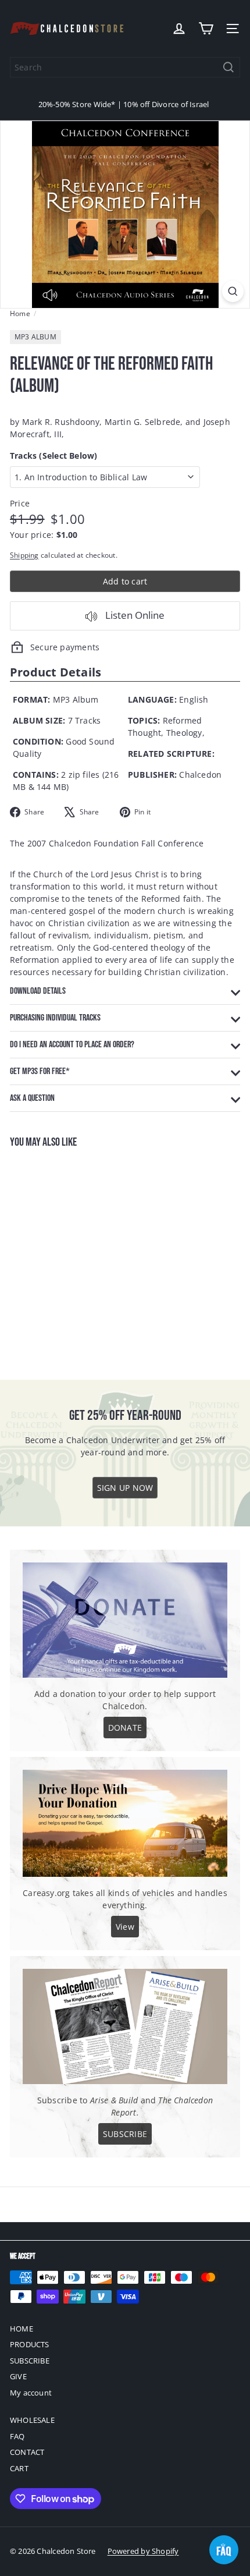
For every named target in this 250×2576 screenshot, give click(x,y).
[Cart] (206, 29)
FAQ (17, 2436)
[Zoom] (233, 291)
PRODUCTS (30, 2344)
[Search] (228, 67)
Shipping (24, 555)
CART (19, 2468)
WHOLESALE (32, 2420)
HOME (22, 2329)
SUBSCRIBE (30, 2361)
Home (20, 313)
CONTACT (27, 2452)
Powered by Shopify (143, 2551)
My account (31, 2393)
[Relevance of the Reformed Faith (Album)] (83, 1257)
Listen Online (134, 615)
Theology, (185, 733)
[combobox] (125, 67)
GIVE (18, 2376)
